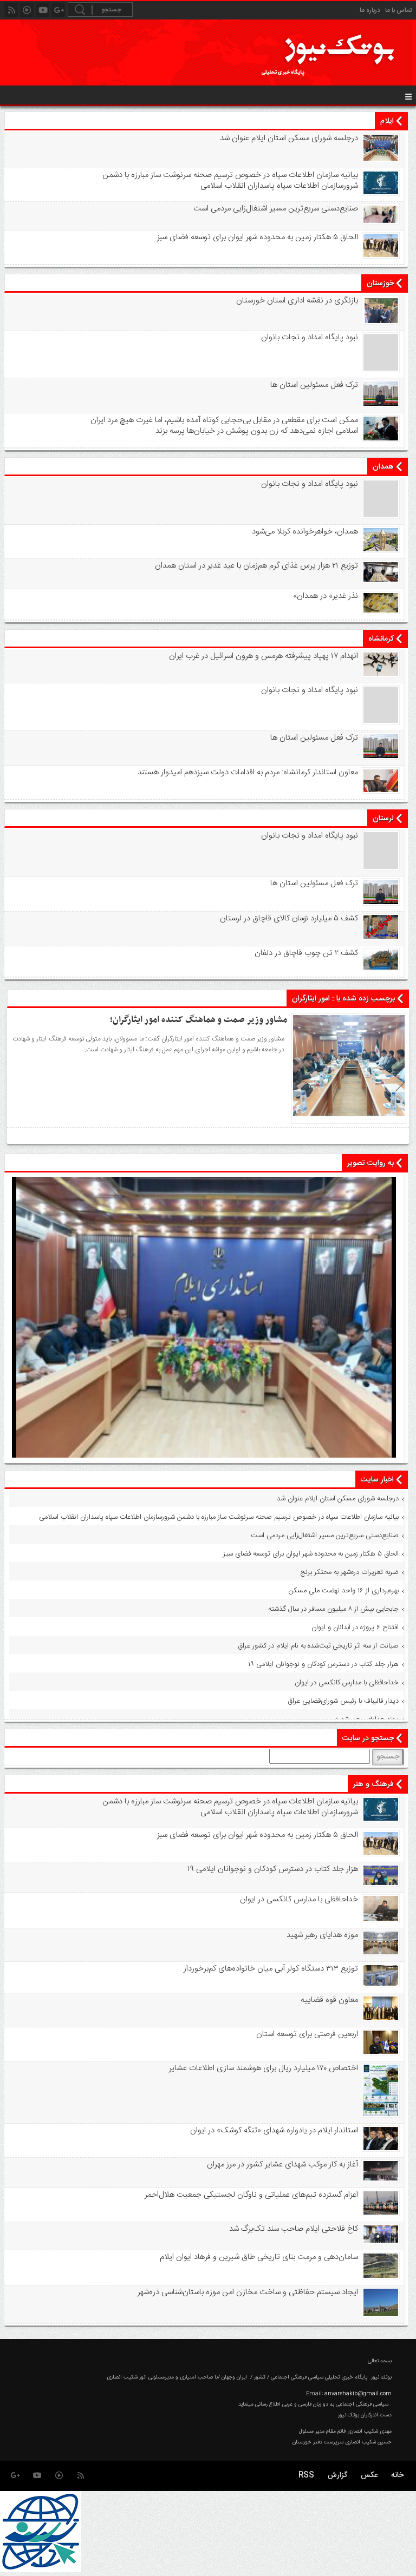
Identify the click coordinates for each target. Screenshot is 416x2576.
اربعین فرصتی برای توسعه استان (307, 2034)
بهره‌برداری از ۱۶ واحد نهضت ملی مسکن (344, 1591)
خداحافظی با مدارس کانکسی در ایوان (347, 1683)
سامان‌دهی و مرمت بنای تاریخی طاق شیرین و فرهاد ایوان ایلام (259, 2257)
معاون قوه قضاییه (329, 2000)
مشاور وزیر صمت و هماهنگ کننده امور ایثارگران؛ (199, 1020)
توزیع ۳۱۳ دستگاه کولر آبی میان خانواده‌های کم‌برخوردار (271, 1969)
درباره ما (370, 10)
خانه (397, 2475)
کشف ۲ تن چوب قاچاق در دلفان (306, 953)
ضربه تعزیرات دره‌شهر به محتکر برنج (350, 1572)
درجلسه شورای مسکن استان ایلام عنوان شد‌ (289, 139)
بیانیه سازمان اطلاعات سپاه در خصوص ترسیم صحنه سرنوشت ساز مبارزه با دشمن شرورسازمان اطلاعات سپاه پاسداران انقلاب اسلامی (230, 181)
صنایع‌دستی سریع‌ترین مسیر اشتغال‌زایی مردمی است (275, 209)
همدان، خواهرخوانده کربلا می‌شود (305, 532)
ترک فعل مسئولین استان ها (314, 385)
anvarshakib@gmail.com (358, 2394)
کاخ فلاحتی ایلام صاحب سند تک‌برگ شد (293, 2229)
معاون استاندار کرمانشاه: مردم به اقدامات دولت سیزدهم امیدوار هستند (248, 773)
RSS (306, 2475)
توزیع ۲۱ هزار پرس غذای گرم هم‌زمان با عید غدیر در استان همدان (256, 566)
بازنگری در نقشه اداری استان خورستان (297, 301)
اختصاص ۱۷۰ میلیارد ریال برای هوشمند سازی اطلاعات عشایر (263, 2068)
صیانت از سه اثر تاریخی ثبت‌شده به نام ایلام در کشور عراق (318, 1646)
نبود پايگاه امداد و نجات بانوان (309, 338)
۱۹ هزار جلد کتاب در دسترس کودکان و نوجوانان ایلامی (323, 1664)
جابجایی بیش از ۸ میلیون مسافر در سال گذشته (333, 1609)
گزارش (337, 2475)
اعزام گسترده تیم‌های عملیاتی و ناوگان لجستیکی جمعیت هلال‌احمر (251, 2195)
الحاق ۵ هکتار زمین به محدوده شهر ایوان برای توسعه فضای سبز (257, 238)
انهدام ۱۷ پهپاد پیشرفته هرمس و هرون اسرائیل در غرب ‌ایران (263, 656)
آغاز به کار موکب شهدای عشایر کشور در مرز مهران (282, 2165)
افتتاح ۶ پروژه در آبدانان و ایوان (355, 1628)
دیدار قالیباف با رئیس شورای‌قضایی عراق (343, 1701)
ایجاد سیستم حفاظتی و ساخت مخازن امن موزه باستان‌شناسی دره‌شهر (248, 2292)
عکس (369, 2475)
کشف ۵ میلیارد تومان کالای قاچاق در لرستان (289, 919)
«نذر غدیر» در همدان (325, 596)
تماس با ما (398, 10)
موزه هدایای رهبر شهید (367, 1719)
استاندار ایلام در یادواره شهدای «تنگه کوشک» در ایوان (274, 2131)
